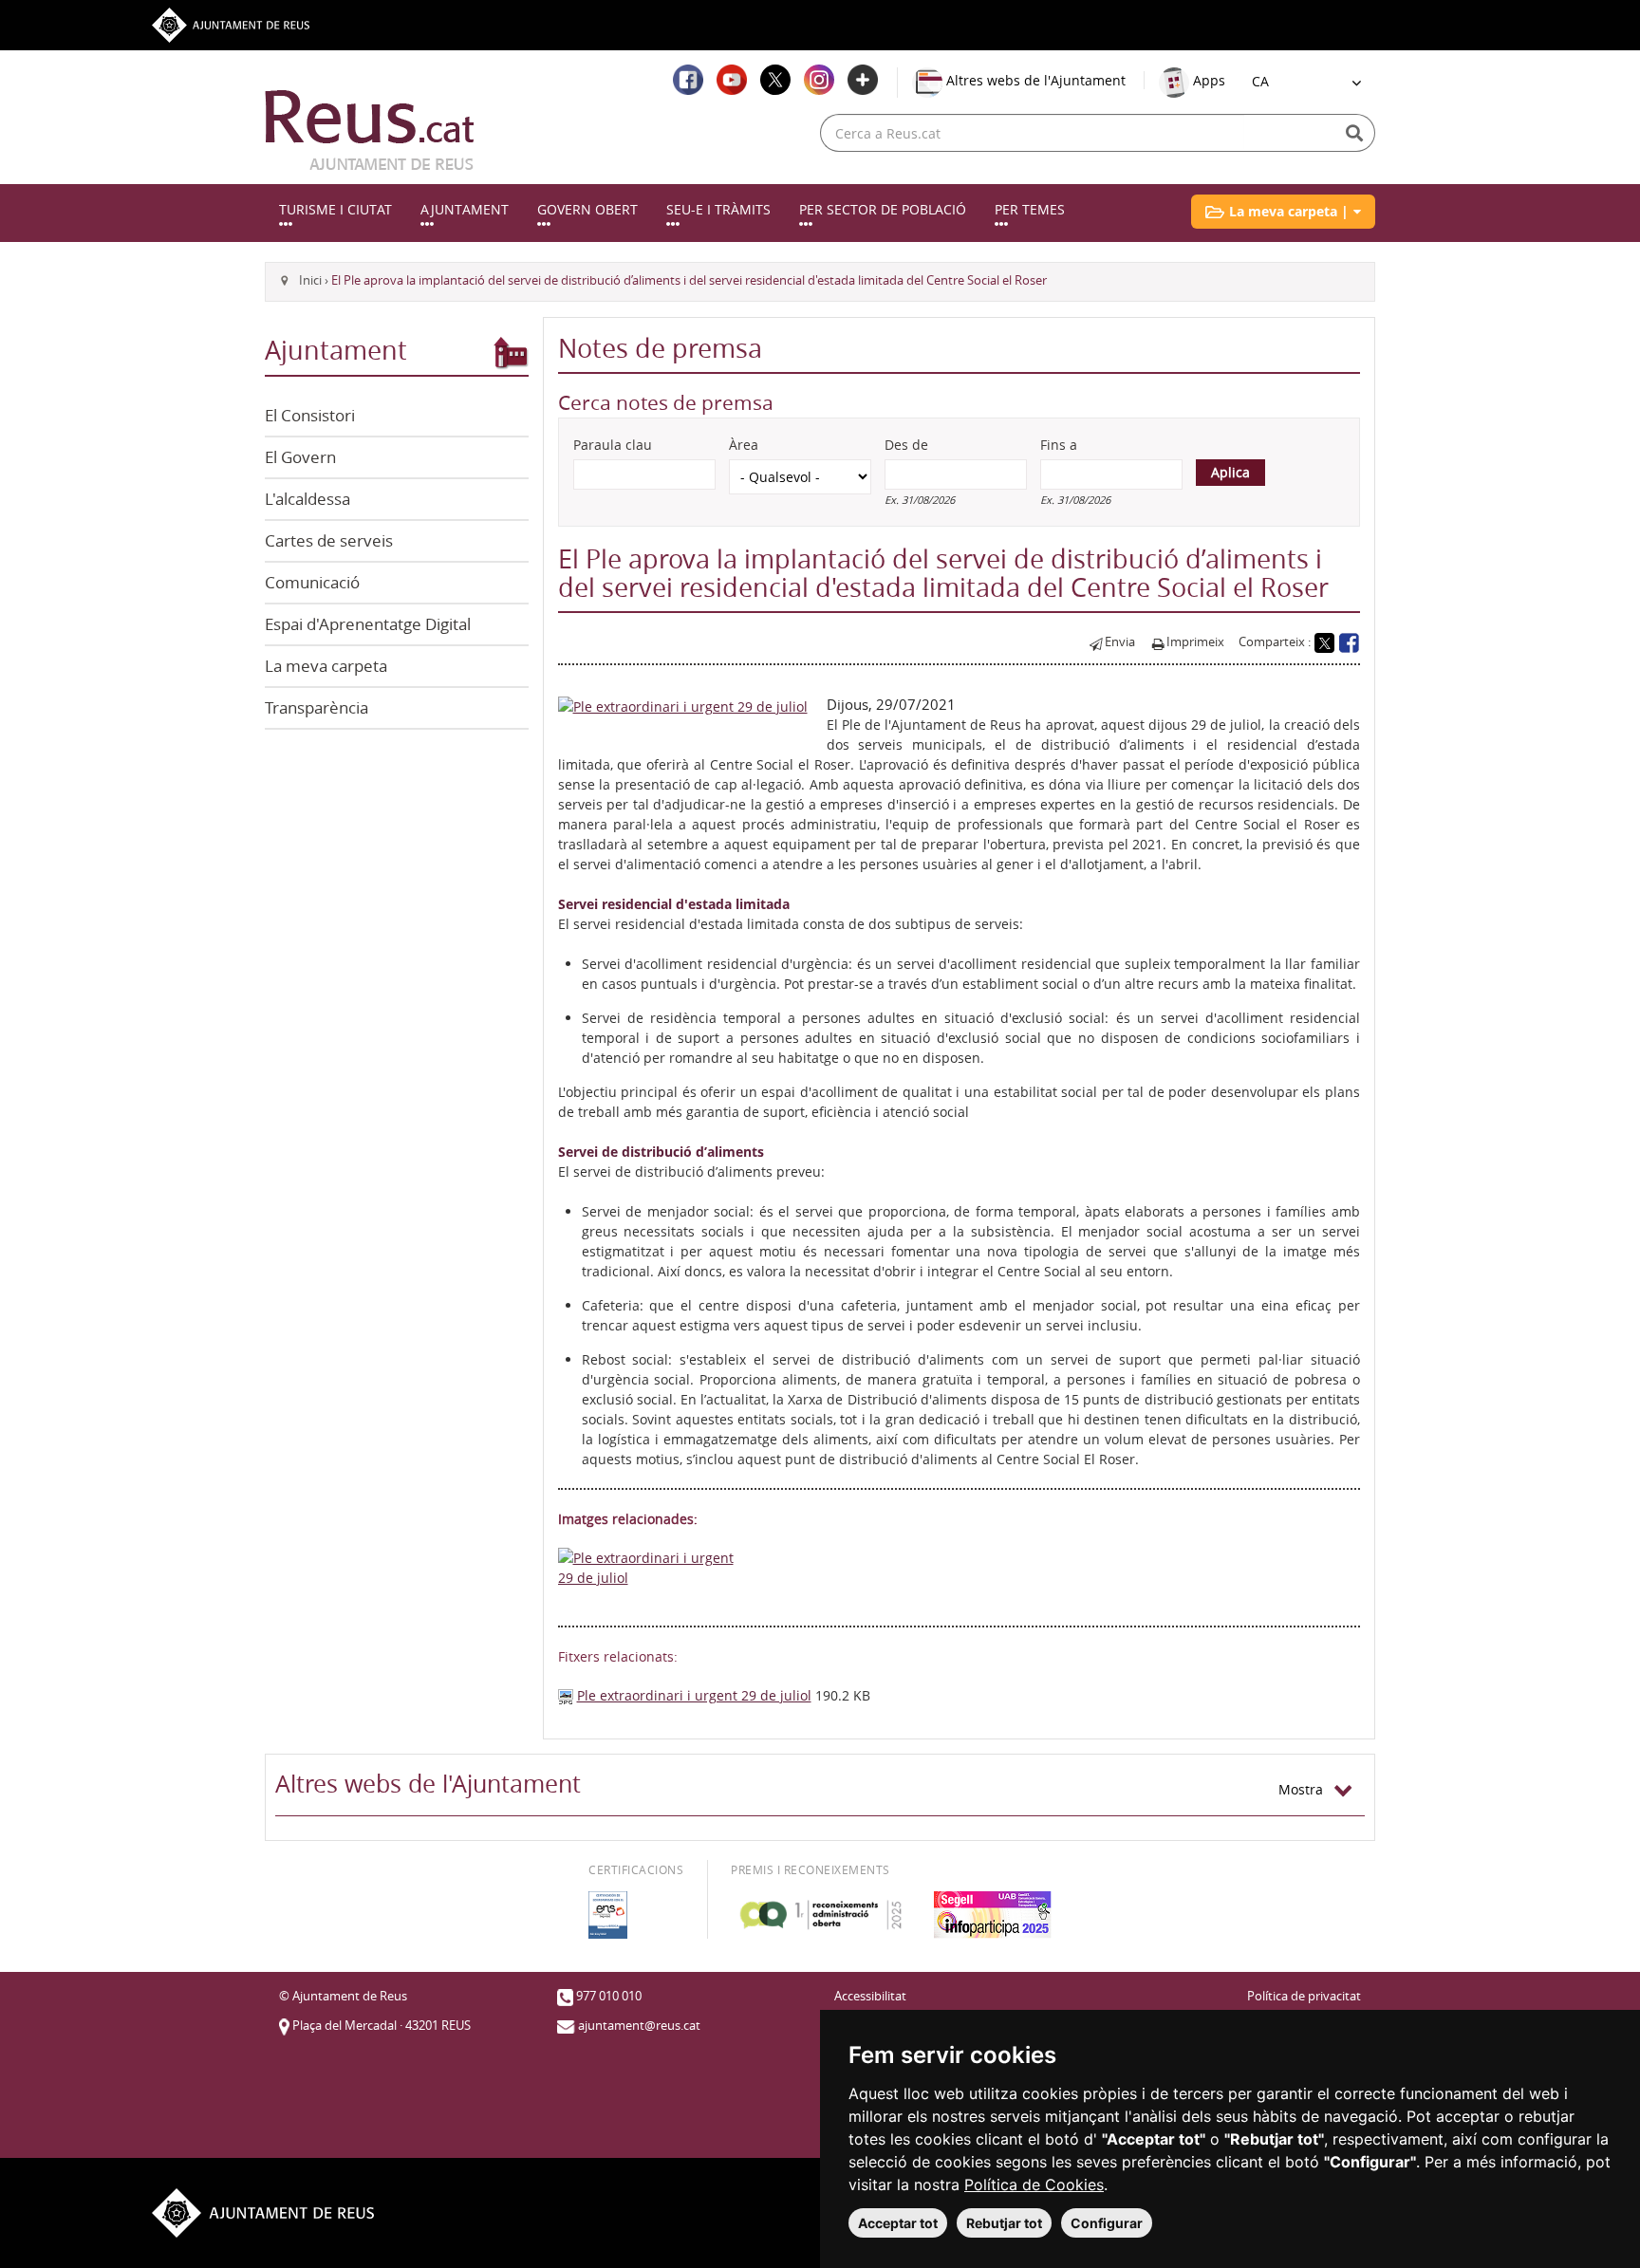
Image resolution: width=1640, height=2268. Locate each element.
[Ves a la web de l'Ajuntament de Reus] (231, 23)
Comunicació (312, 582)
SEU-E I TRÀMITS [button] (718, 209)
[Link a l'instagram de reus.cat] (819, 80)
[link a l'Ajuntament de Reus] (370, 130)
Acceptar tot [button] (898, 2223)
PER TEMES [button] (1030, 209)
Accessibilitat (870, 1996)
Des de (906, 445)
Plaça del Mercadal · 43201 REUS (382, 2026)
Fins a (1059, 445)
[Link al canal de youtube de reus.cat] (732, 80)
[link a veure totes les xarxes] (863, 80)
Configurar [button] (1107, 2223)
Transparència (317, 707)
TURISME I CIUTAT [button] (335, 209)
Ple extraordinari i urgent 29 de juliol (694, 1695)
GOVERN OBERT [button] (587, 209)
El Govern (300, 457)
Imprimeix (1195, 642)
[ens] (608, 1915)
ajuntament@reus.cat (639, 2026)
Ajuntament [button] (465, 209)
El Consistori (310, 415)
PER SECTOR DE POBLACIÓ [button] (883, 209)
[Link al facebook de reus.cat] (688, 80)
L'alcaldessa (307, 499)
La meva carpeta (326, 666)
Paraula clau (613, 445)
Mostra (1306, 1789)
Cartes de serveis (329, 540)
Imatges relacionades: (628, 1519)
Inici (310, 280)
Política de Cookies (1034, 2184)
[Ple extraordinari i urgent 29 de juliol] (683, 705)
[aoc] (820, 1915)
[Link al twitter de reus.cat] (775, 80)
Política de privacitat (1304, 1996)
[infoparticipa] (993, 1915)
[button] (1283, 212)
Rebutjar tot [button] (1004, 2223)
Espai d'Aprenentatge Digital (368, 624)
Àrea (744, 445)
